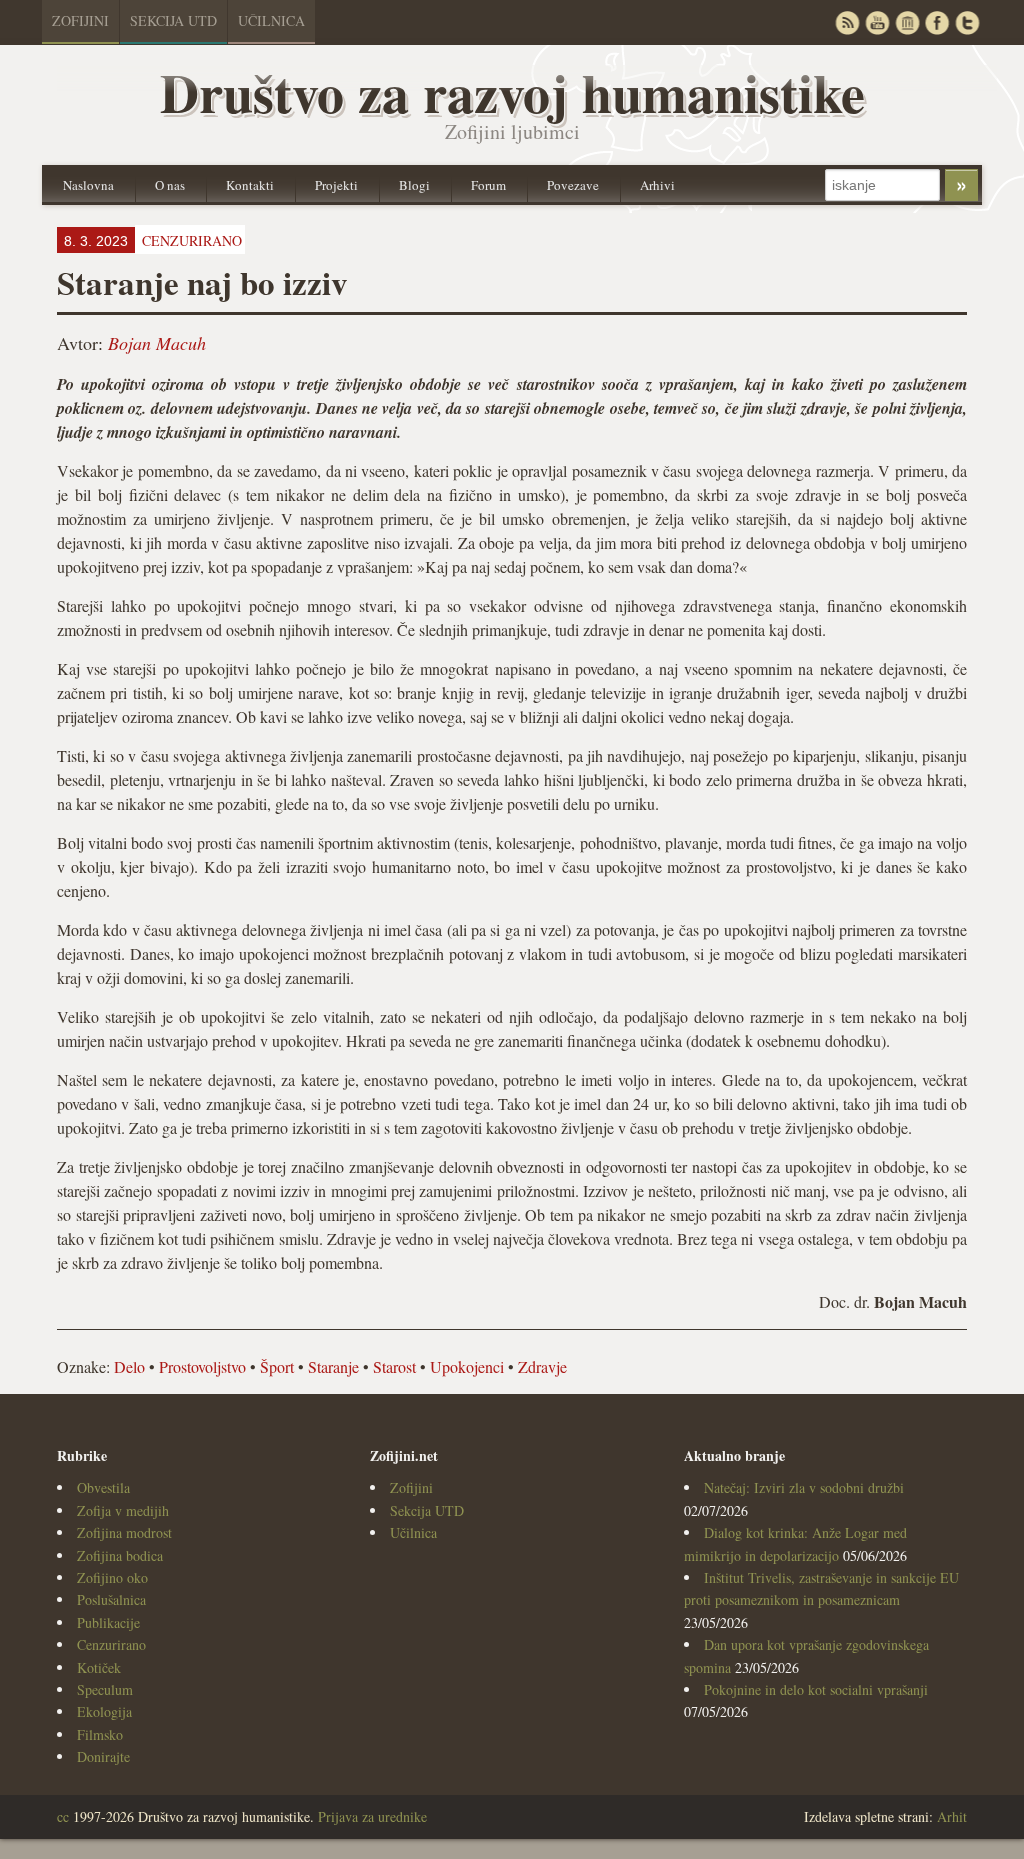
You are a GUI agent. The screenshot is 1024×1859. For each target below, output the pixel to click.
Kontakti (250, 185)
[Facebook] (937, 22)
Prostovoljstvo (202, 1366)
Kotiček (99, 1667)
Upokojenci (467, 1366)
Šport (277, 1366)
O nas (170, 185)
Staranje (333, 1366)
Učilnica (271, 20)
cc (63, 1816)
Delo (129, 1366)
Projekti (336, 185)
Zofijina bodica (120, 1555)
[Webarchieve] (907, 22)
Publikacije (108, 1622)
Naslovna (88, 185)
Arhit (952, 1816)
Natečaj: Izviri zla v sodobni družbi (804, 1487)
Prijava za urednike (372, 1816)
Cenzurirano (111, 1644)
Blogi (414, 185)
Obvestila (103, 1487)
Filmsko (100, 1734)
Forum (488, 185)
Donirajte (103, 1756)
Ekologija (104, 1711)
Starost (394, 1366)
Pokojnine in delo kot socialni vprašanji (816, 1689)
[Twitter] (967, 22)
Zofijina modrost (124, 1532)
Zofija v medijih (123, 1510)
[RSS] (847, 22)
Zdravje (542, 1366)
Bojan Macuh (157, 343)
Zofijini (80, 20)
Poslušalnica (111, 1599)
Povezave (573, 185)
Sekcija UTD (173, 20)
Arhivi (657, 185)
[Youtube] (877, 22)
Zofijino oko (112, 1577)
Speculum (105, 1689)
